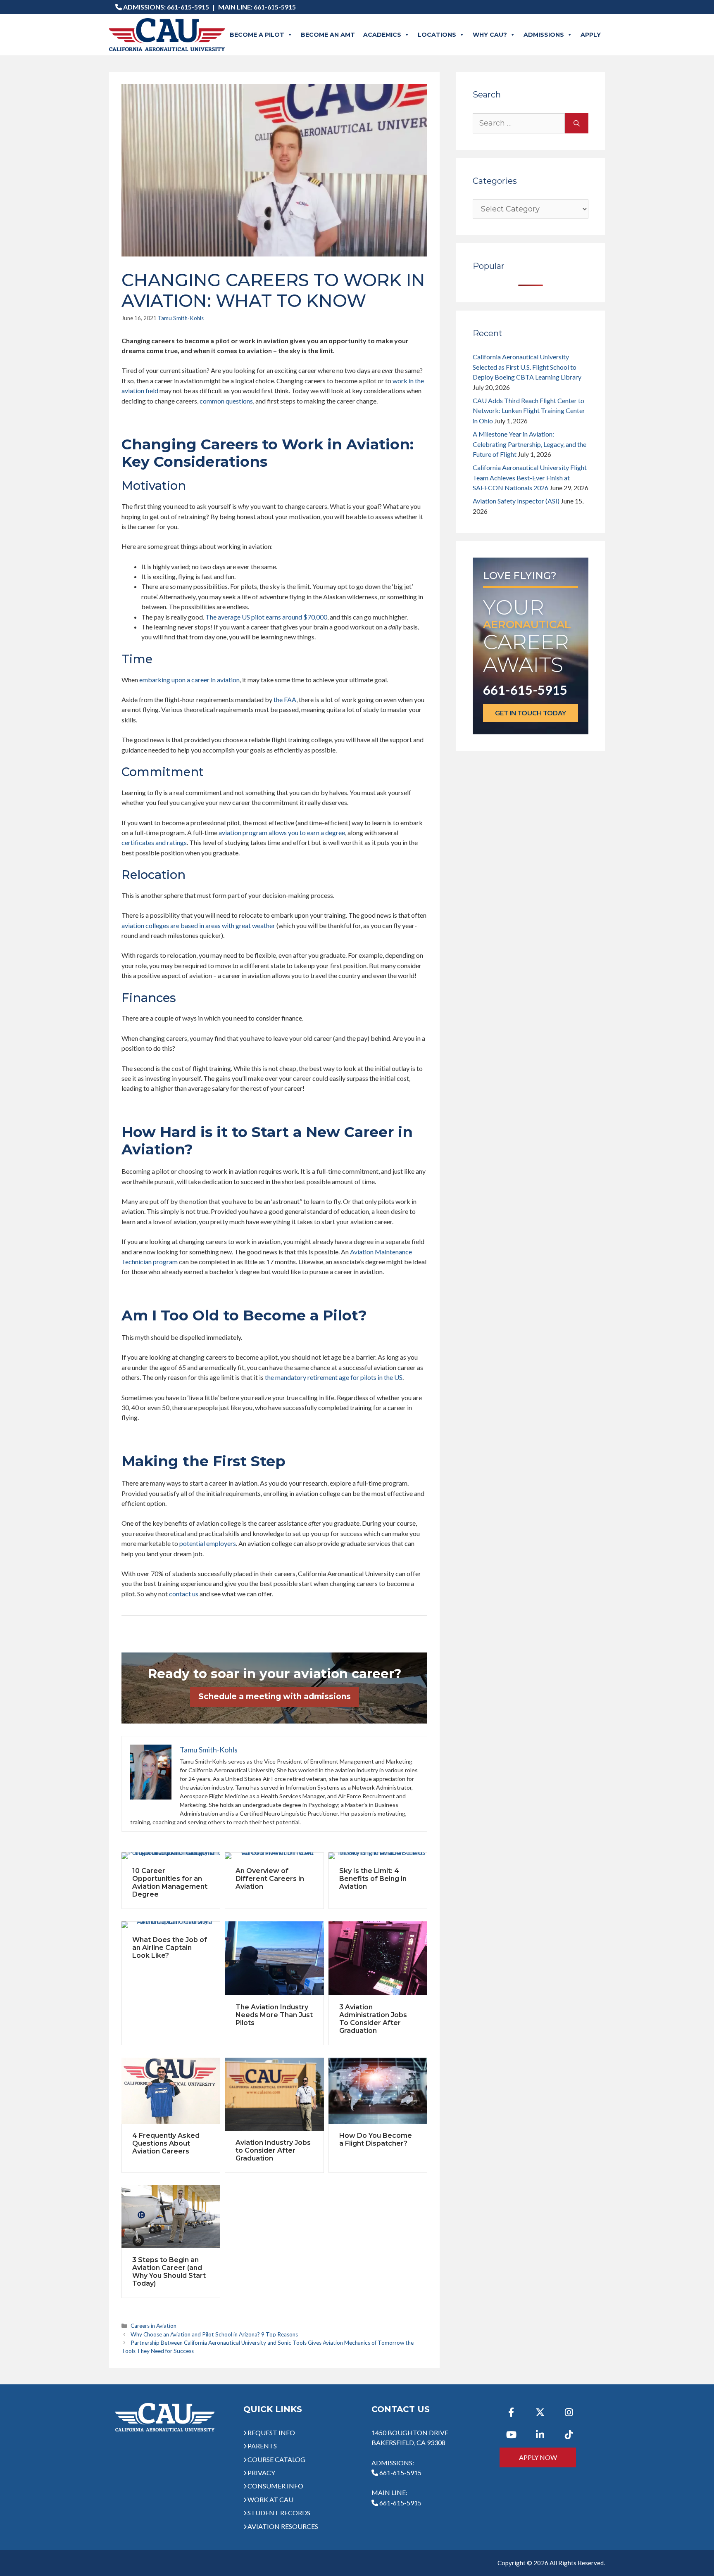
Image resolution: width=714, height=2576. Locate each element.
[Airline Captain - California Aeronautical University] (171, 1925)
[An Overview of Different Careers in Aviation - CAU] (274, 1856)
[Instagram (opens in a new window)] (569, 2412)
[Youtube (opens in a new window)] (511, 2435)
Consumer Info (275, 2486)
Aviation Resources (283, 2526)
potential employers (208, 1543)
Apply (591, 35)
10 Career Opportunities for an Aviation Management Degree (170, 1883)
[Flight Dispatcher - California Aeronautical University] (378, 2091)
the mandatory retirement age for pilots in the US (334, 1377)
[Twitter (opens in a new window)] (540, 2412)
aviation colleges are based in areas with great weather (198, 925)
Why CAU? (490, 35)
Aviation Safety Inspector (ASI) (516, 501)
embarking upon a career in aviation (189, 680)
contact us (184, 1594)
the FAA (285, 699)
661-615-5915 (188, 7)
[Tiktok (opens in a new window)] (569, 2435)
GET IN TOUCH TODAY (531, 713)
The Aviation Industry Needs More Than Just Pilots (274, 2015)
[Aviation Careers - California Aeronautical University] (171, 2091)
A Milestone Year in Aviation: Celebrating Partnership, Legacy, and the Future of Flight (530, 444)
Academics (382, 35)
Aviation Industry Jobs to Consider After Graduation (273, 2150)
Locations (437, 35)
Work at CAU (270, 2499)
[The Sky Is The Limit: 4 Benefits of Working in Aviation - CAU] (378, 1856)
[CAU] (167, 35)
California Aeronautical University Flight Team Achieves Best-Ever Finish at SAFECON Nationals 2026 (530, 477)
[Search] (577, 123)
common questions (226, 401)
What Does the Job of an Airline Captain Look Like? (170, 1948)
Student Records (279, 2513)
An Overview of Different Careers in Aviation (270, 1879)
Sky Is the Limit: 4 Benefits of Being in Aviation (373, 1879)
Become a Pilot (257, 35)
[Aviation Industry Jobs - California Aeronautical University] (274, 2094)
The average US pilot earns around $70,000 (266, 617)
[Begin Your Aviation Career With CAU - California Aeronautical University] (171, 2217)
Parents (262, 2446)
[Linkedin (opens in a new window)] (540, 2435)
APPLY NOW (538, 2457)
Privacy (261, 2473)
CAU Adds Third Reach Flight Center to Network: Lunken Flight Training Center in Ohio (529, 411)
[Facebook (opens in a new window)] (511, 2412)
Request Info (271, 2432)
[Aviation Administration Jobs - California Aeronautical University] (378, 1958)
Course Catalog (276, 2459)
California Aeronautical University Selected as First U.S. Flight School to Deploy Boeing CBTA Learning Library (527, 367)
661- (400, 2503)
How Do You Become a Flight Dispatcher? (376, 2139)
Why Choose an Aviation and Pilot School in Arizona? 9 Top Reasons (214, 2334)
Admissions (544, 35)
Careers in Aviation (154, 2326)
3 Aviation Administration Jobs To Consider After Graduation (373, 2019)
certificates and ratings (154, 842)
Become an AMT (328, 35)
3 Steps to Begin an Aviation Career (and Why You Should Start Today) (169, 2272)
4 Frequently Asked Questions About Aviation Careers (166, 2143)
